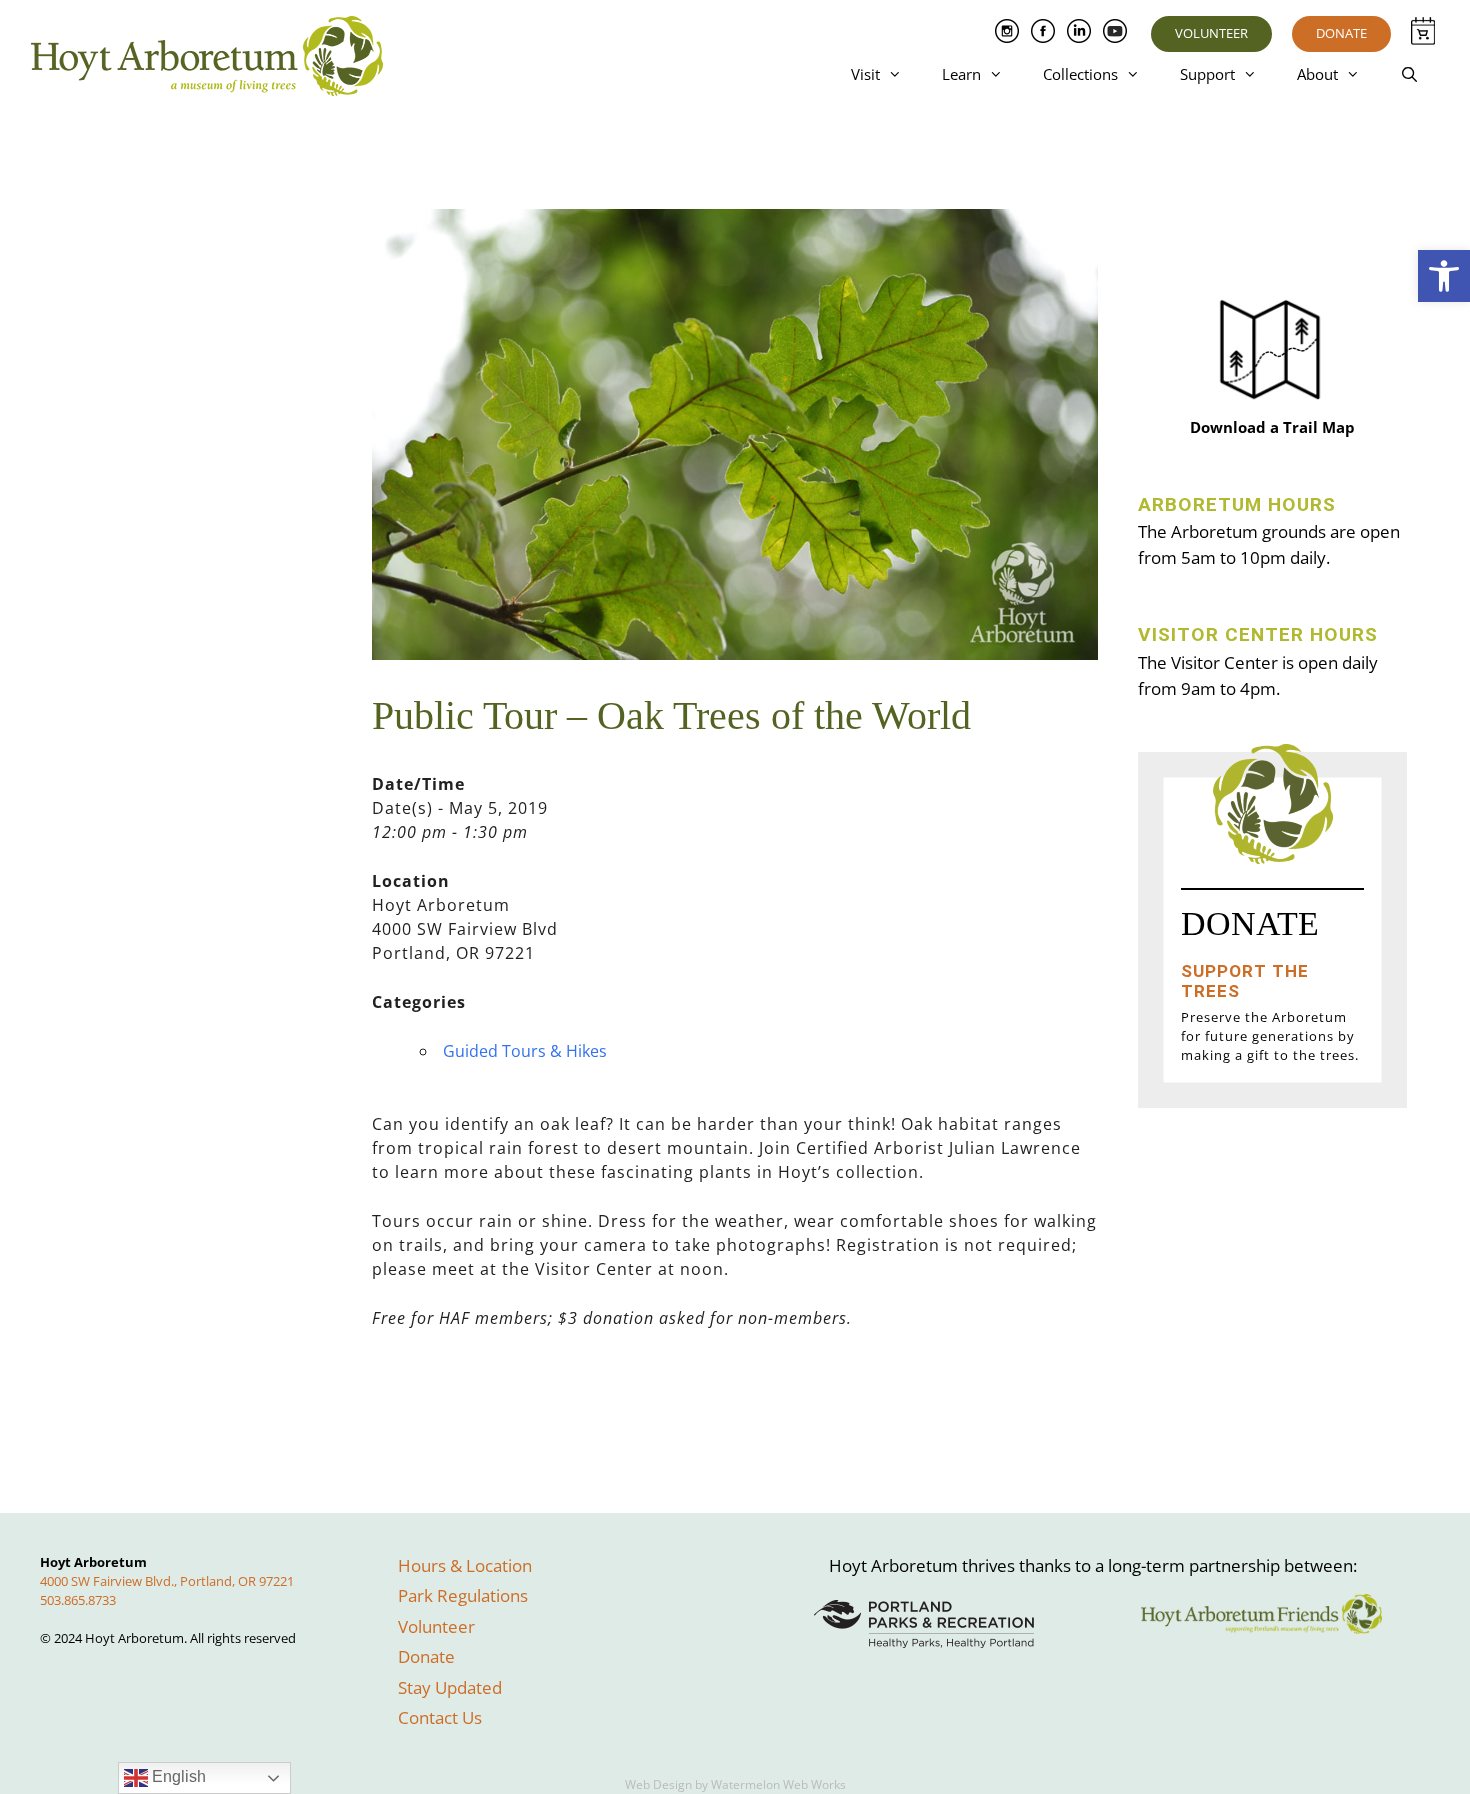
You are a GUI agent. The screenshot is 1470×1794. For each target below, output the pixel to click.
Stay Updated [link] (450, 1687)
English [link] (177, 1776)
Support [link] (1207, 74)
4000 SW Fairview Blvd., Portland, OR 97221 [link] (167, 1581)
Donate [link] (1341, 33)
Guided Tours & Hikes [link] (525, 1051)
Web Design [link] (658, 1784)
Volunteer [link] (1211, 33)
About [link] (1317, 74)
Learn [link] (961, 74)
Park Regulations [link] (463, 1595)
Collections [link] (1080, 74)
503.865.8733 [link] (78, 1600)
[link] (1444, 276)
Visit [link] (865, 74)
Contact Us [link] (440, 1717)
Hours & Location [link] (465, 1565)
